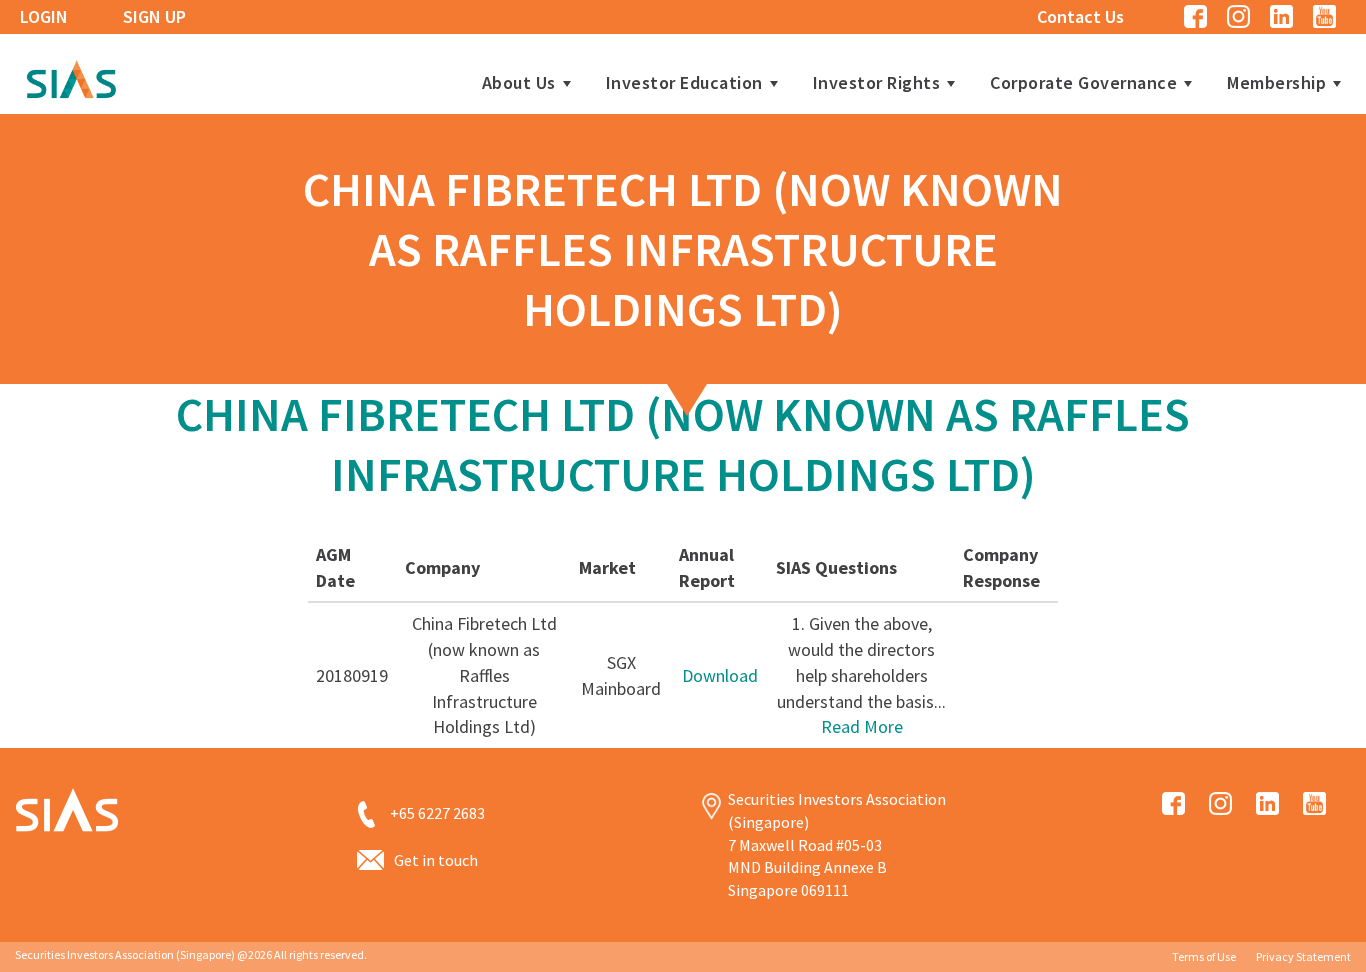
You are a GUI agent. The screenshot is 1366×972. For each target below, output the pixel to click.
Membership (1276, 83)
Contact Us (1080, 16)
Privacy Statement (1303, 956)
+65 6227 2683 (437, 813)
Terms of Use (1204, 956)
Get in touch (436, 860)
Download (720, 675)
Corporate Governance (1083, 83)
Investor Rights (877, 83)
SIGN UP (154, 16)
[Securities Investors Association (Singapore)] (71, 76)
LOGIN (44, 16)
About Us (519, 83)
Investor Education (684, 83)
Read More (862, 726)
